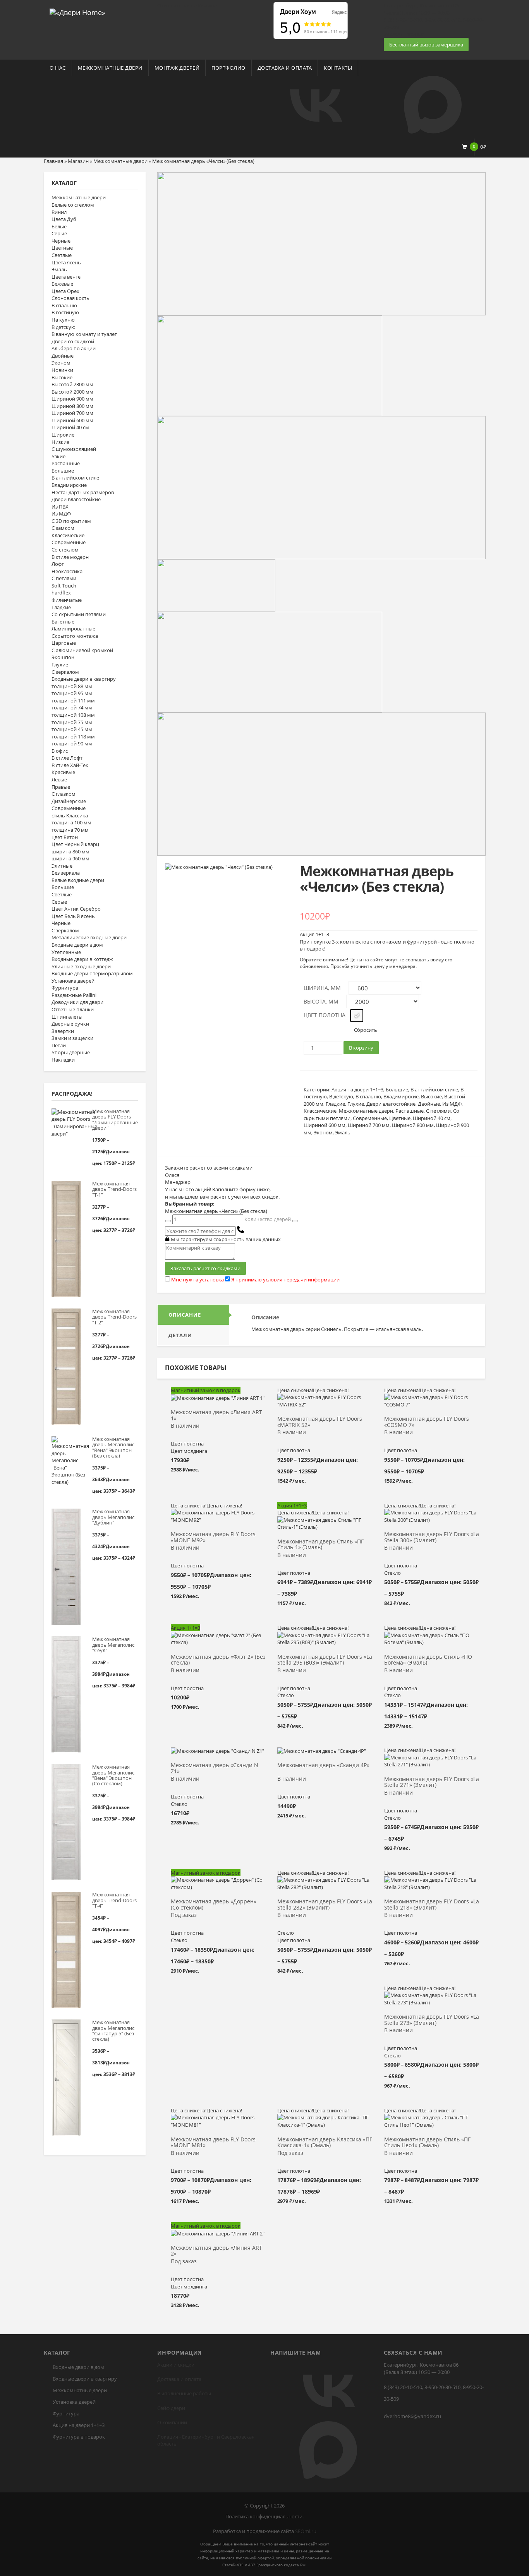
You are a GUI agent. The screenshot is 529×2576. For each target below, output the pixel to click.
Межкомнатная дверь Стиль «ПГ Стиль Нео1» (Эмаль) (427, 2143)
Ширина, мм (322, 988)
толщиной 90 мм (72, 743)
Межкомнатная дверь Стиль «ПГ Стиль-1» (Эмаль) (320, 1545)
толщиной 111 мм (73, 701)
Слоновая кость (70, 298)
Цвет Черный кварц (75, 844)
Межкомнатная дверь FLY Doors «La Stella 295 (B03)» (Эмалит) (325, 1660)
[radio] (357, 1016)
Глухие (60, 665)
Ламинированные (73, 629)
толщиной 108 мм (73, 715)
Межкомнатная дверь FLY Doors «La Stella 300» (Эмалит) (432, 1537)
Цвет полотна (325, 1015)
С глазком (64, 794)
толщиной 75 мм (72, 722)
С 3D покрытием (71, 521)
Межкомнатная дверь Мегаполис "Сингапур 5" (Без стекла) (113, 2030)
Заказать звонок (404, 34)
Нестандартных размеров (83, 492)
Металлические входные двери (89, 937)
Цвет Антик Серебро (76, 909)
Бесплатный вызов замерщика (426, 45)
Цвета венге (66, 277)
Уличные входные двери (81, 966)
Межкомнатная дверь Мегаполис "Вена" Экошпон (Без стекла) (113, 1447)
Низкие (60, 442)
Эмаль (59, 269)
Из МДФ (61, 514)
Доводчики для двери (77, 1002)
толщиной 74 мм (72, 707)
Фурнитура (65, 988)
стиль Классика (70, 815)
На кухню (63, 320)
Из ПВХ (60, 507)
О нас (58, 68)
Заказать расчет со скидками (205, 1268)
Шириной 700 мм (72, 413)
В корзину (361, 1048)
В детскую (64, 327)
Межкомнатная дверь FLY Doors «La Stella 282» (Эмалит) (325, 1905)
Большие (63, 471)
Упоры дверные (71, 1052)
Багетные (63, 622)
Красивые (63, 772)
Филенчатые (67, 600)
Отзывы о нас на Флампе (187, 5)
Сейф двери (171, 2408)
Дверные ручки (70, 1024)
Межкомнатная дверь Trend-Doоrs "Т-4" (114, 1900)
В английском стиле (75, 478)
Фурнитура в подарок (79, 2437)
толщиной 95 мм (72, 693)
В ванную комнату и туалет (84, 334)
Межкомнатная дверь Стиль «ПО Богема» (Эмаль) (428, 1660)
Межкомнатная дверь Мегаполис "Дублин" (113, 1517)
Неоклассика (67, 571)
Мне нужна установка (198, 1279)
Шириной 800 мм (72, 406)
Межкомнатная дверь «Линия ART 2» (216, 2251)
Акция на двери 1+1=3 (357, 1089)
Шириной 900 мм (72, 399)
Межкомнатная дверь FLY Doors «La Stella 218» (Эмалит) (432, 1905)
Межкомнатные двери (110, 68)
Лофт (58, 564)
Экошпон (63, 657)
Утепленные (66, 952)
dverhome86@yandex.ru (412, 2416)
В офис (60, 751)
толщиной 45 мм (72, 729)
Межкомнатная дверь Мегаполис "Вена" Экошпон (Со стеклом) (113, 1775)
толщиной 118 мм (73, 736)
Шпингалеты (67, 1017)
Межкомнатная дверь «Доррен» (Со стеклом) (214, 1905)
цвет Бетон (65, 837)
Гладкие (61, 607)
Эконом (61, 363)
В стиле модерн (70, 557)
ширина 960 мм (70, 858)
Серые (59, 233)
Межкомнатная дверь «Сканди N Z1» (215, 1768)
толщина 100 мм (71, 822)
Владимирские (69, 485)
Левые (59, 779)
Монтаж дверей (177, 68)
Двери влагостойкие (76, 499)
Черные (61, 241)
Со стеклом (65, 550)
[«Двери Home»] (77, 12)
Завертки (63, 1031)
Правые (61, 787)
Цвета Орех (65, 291)
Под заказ (184, 1915)
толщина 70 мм (70, 830)
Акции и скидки (176, 2365)
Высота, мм (321, 1001)
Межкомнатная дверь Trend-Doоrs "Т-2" (114, 1317)
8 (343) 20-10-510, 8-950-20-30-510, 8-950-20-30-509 (434, 2393)
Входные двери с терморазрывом (92, 973)
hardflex (61, 593)
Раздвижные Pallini (74, 995)
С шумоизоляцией (74, 449)
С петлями (64, 578)
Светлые (62, 255)
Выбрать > (218, 1401)
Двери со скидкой (73, 341)
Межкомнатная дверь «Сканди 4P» (323, 1765)
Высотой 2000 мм (72, 392)
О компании (172, 2422)
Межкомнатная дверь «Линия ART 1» (216, 1415)
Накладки (63, 1060)
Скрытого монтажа (75, 636)
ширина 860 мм (70, 851)
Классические (68, 535)
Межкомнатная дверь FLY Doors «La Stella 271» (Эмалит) (432, 1782)
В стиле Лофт (67, 758)
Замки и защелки (72, 1038)
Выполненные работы (184, 2393)
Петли (59, 1045)
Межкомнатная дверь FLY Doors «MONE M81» (213, 2143)
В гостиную (65, 312)
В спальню (64, 305)
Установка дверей (73, 981)
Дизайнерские (69, 801)
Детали (180, 1335)
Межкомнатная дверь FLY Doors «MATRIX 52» (320, 1422)
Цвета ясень (66, 262)
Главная (53, 161)
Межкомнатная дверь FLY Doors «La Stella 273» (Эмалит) (432, 2020)
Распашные (66, 463)
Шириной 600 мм (72, 420)
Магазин (78, 161)
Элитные (62, 866)
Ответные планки (73, 1009)
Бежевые (62, 284)
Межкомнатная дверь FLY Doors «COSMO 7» (427, 1422)
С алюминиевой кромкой (82, 650)
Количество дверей (267, 1219)
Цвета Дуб (64, 219)
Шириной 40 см (70, 427)
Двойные (63, 356)
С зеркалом (65, 672)
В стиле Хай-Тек (70, 765)
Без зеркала (66, 873)
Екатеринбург (199, 2437)
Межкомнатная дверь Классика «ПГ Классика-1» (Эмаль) (325, 2143)
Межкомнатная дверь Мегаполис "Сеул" (113, 1645)
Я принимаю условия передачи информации (285, 1279)
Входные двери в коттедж (82, 959)
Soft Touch (64, 586)
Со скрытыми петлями (79, 614)
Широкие (63, 435)
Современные (69, 542)
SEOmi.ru (306, 2531)
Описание (185, 1315)
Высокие (62, 377)
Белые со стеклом (73, 205)
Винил (59, 212)
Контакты (338, 68)
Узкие (58, 456)
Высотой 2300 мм (72, 384)
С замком (63, 528)
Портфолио (228, 68)
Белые (59, 226)
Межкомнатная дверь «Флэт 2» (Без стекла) (218, 1660)
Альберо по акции (74, 348)
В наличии (185, 1426)
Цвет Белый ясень (73, 916)
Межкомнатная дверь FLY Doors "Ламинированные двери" (115, 1119)
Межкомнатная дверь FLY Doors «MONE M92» (213, 1537)
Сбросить (366, 1030)
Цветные (62, 248)
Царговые (64, 643)
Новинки (62, 370)
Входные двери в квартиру (84, 679)
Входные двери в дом (77, 945)
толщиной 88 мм (72, 686)
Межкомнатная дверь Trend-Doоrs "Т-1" (114, 1189)
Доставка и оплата (285, 68)
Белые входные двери (78, 880)
